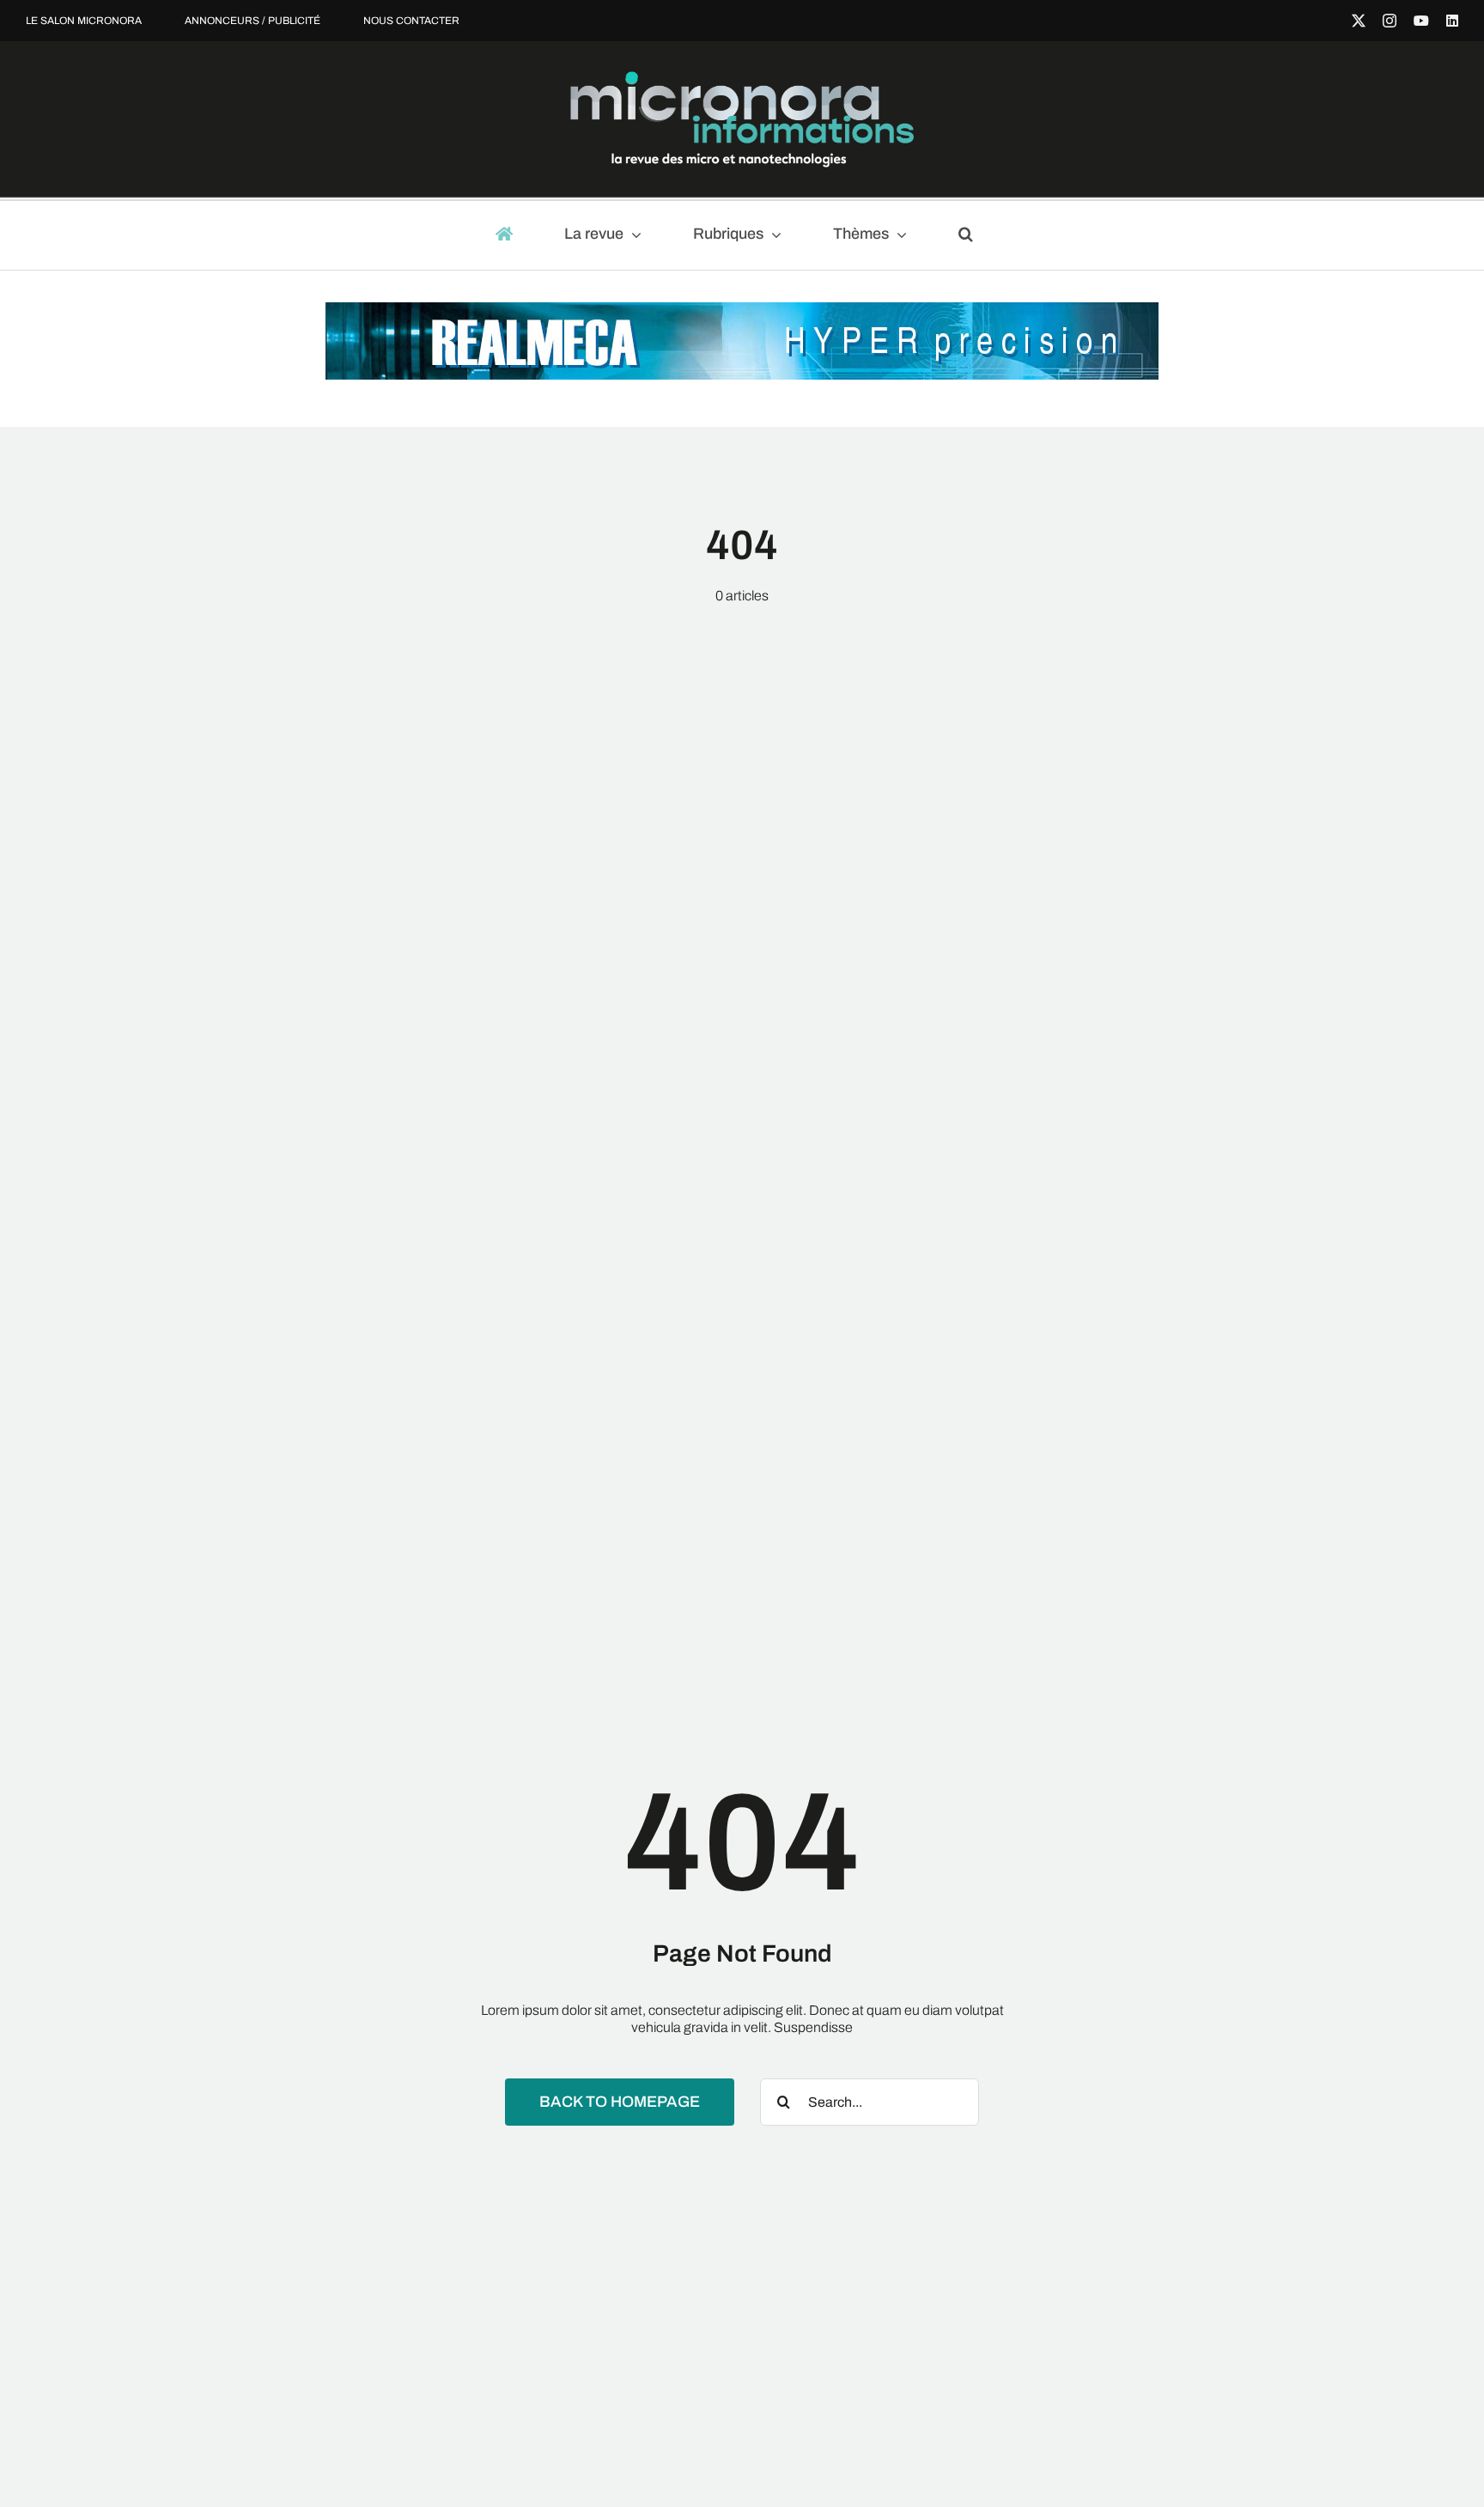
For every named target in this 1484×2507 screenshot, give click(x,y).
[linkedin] (1452, 21)
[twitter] (1359, 21)
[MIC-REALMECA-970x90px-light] (742, 310)
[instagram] (1390, 21)
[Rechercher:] (870, 2100)
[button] (973, 235)
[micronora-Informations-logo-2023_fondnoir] (742, 78)
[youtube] (1421, 21)
